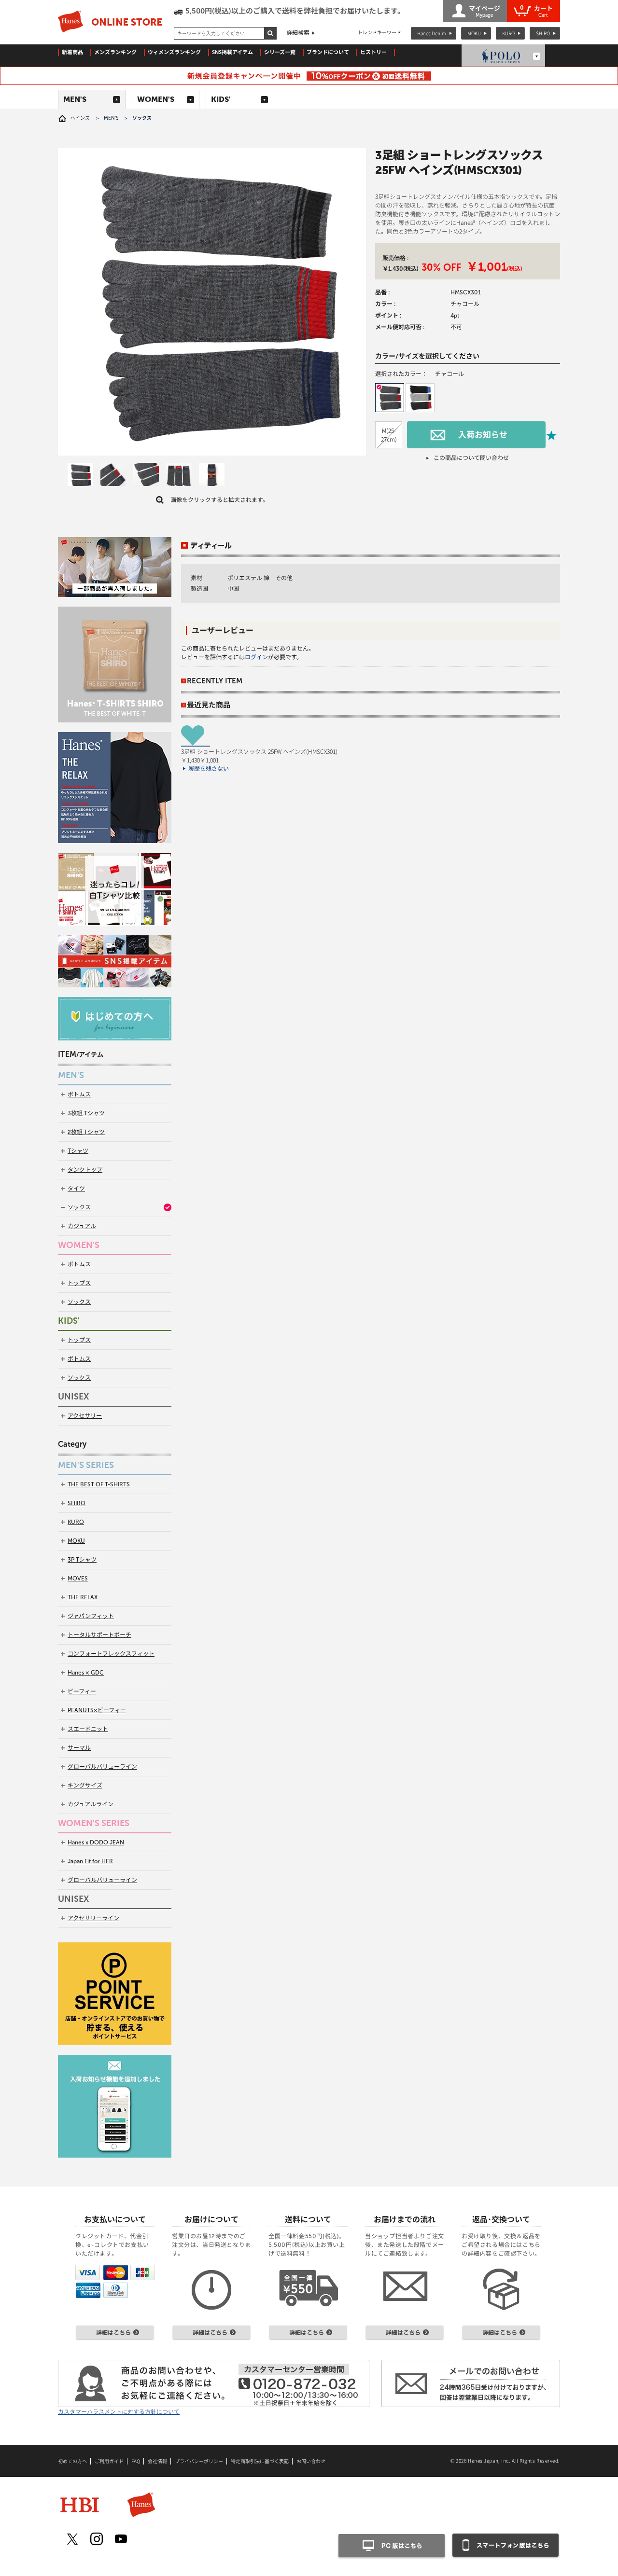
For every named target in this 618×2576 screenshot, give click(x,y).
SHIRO (543, 33)
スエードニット (88, 1729)
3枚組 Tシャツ (86, 1113)
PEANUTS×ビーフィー (97, 1710)
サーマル (79, 1748)
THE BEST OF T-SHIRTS (99, 1484)
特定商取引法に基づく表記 (260, 2461)
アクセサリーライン (93, 1918)
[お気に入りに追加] (551, 435)
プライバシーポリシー (199, 2461)
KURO (508, 33)
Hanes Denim (432, 33)
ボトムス (79, 1094)
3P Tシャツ (82, 1560)
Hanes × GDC (86, 1673)
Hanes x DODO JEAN (96, 1842)
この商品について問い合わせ (471, 458)
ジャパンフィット (91, 1616)
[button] (390, 398)
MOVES (78, 1579)
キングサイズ (85, 1786)
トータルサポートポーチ (99, 1635)
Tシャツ (78, 1151)
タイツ (76, 1189)
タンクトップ (85, 1170)
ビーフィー (82, 1691)
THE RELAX (83, 1597)
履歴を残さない (209, 769)
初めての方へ (72, 2461)
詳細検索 (298, 33)
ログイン (256, 657)
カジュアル (82, 1226)
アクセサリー (85, 1416)
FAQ (136, 2461)
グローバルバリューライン (102, 1767)
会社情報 (157, 2461)
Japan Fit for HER (90, 1861)
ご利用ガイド (109, 2461)
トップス (79, 1283)
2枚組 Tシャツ (86, 1132)
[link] (80, 476)
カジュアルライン (91, 1804)
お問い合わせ (311, 2461)
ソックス (79, 1207)
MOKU (474, 33)
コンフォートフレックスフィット (111, 1654)
